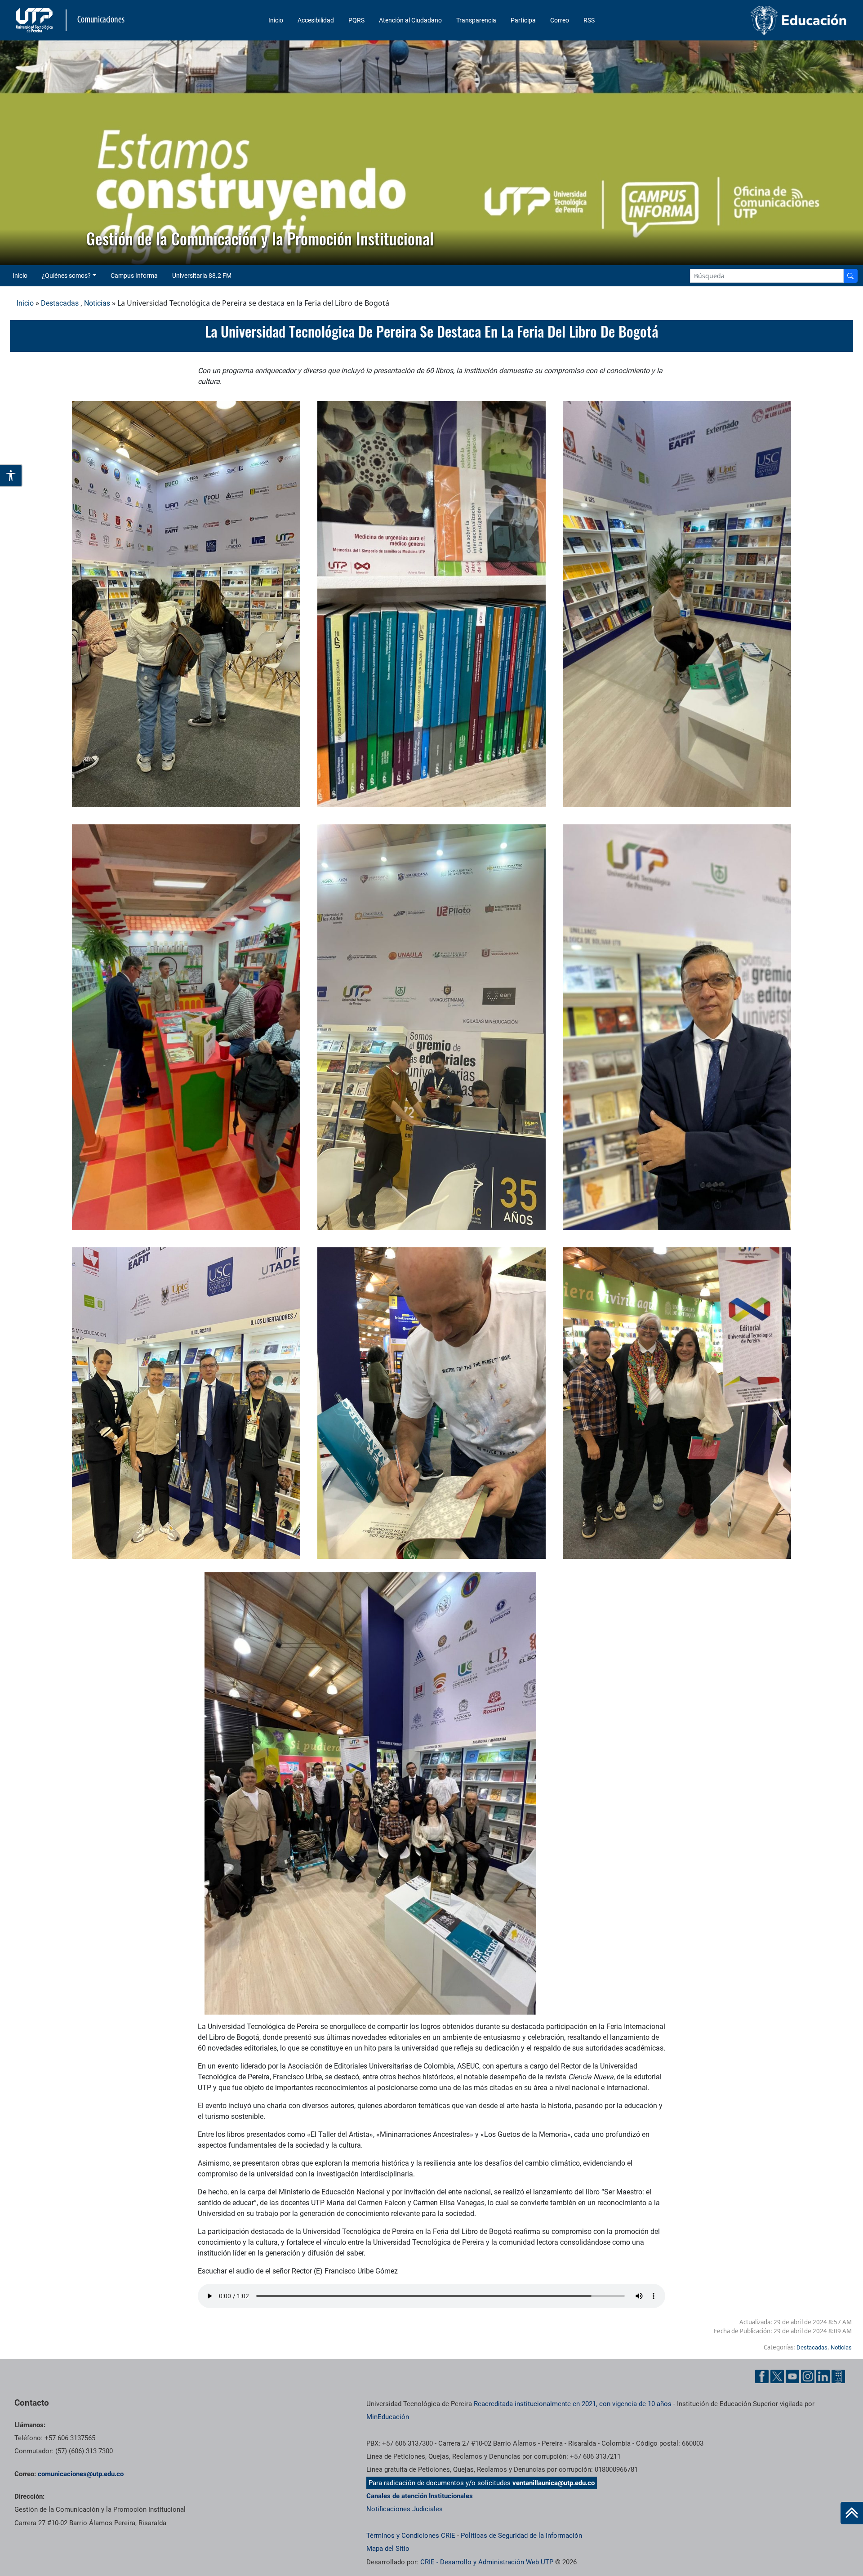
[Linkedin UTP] (823, 2376)
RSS (589, 20)
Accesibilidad (316, 20)
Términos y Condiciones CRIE (411, 2536)
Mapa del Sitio (388, 2549)
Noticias (97, 303)
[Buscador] (850, 276)
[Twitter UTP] (777, 2376)
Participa (523, 20)
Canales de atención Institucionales (420, 2496)
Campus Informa (134, 276)
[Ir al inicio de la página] (852, 2513)
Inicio (276, 20)
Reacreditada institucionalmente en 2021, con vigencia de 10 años (573, 2404)
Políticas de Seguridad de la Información (521, 2536)
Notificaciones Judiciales (405, 2509)
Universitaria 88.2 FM (202, 276)
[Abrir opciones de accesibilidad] (11, 476)
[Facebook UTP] (762, 2376)
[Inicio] (852, 2513)
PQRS (356, 20)
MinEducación (388, 2417)
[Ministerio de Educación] (751, 20)
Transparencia (476, 20)
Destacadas (60, 303)
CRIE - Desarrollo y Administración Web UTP (487, 2562)
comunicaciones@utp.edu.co (81, 2474)
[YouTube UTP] (792, 2376)
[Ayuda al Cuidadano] (838, 2376)
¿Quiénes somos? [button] (66, 276)
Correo (560, 20)
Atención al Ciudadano (410, 20)
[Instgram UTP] (808, 2376)
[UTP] (36, 20)
